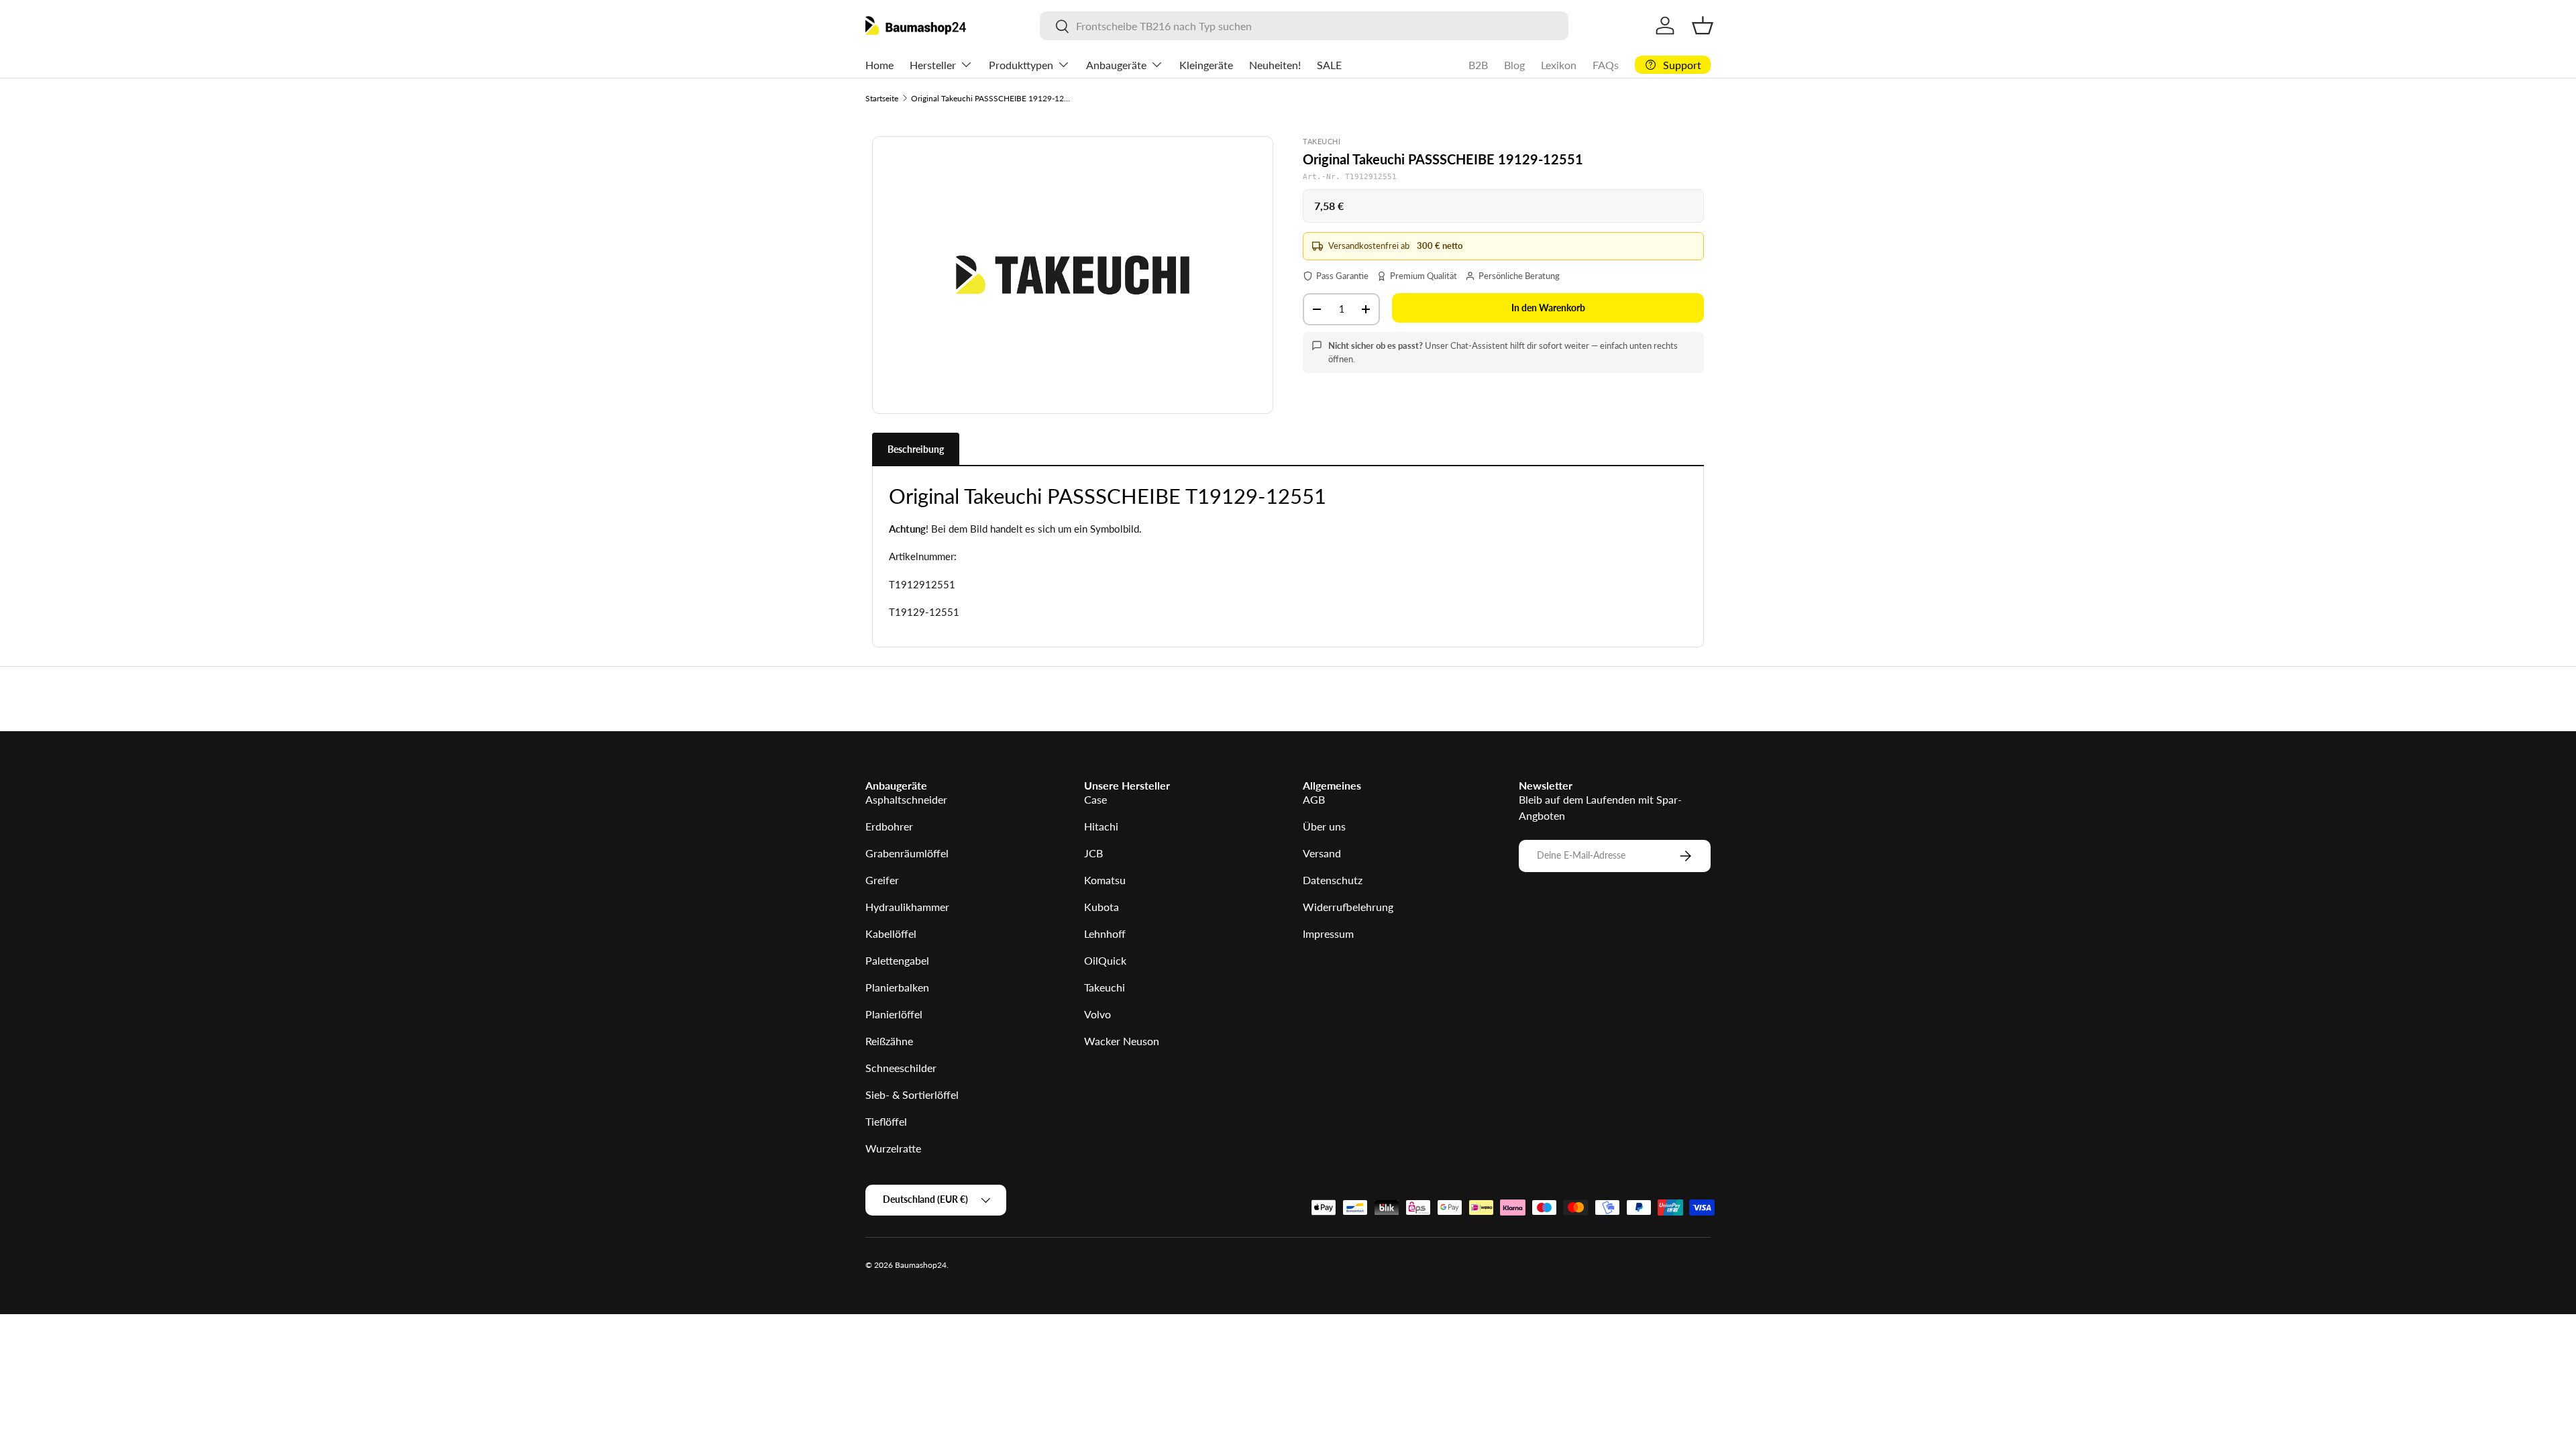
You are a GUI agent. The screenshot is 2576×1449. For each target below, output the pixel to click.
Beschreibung (916, 449)
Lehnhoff (1105, 933)
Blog (1514, 65)
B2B (1478, 65)
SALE (1329, 65)
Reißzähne (889, 1041)
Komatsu (1105, 880)
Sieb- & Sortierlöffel (912, 1094)
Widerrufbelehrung (1348, 907)
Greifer (882, 880)
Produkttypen (1021, 65)
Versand (1322, 853)
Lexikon (1559, 65)
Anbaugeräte (1116, 65)
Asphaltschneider (906, 799)
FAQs (1606, 65)
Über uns (1324, 826)
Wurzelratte (893, 1148)
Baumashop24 (921, 1265)
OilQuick (1105, 960)
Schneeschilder (901, 1068)
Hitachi (1101, 826)
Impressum (1328, 933)
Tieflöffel (886, 1121)
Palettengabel (897, 960)
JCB (1093, 853)
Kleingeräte (1206, 65)
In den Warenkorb (1548, 308)
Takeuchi (1105, 987)
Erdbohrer (889, 826)
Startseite (882, 98)
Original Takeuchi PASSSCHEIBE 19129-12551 (991, 98)
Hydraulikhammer (907, 907)
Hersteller (933, 65)
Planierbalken (897, 987)
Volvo (1097, 1014)
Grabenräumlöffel (907, 853)
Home (879, 65)
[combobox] (1304, 26)
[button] (1703, 25)
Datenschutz (1333, 880)
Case (1095, 799)
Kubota (1102, 907)
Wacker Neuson (1122, 1041)
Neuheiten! (1275, 65)
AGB (1314, 799)
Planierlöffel (894, 1014)
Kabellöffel (891, 933)
